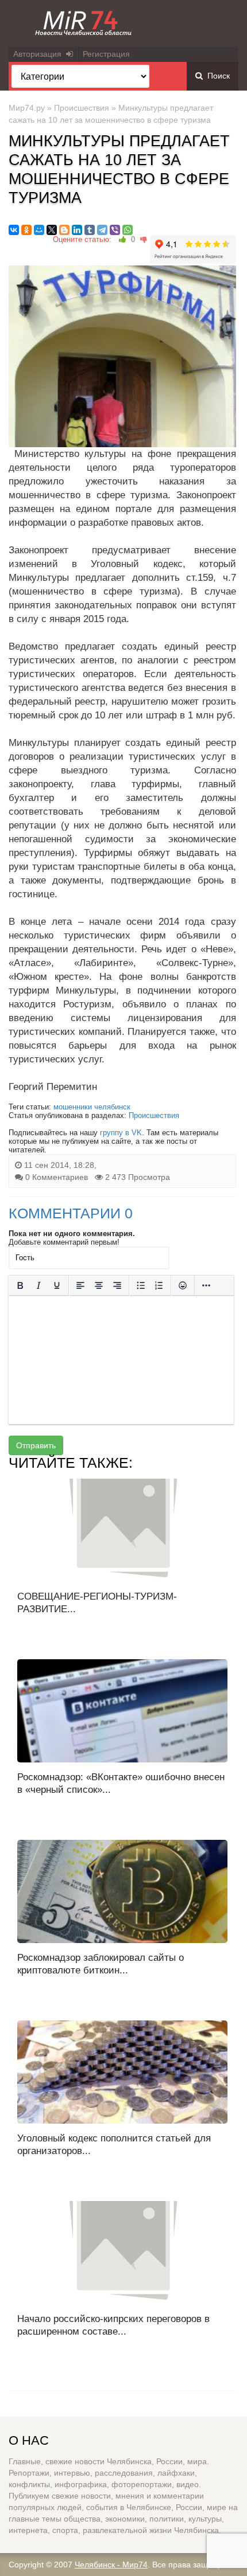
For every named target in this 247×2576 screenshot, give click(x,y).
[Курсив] (38, 1285)
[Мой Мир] (39, 230)
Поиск (216, 76)
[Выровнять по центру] (99, 1285)
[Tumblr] (90, 230)
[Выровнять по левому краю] (80, 1285)
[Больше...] (206, 1285)
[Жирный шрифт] (20, 1285)
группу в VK (121, 1133)
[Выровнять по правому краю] (117, 1285)
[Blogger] (64, 230)
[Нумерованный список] (159, 1285)
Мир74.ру (27, 108)
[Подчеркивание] (57, 1285)
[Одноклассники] (26, 230)
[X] (52, 230)
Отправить (36, 1445)
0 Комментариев (57, 1177)
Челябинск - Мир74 (111, 2565)
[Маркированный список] (141, 1285)
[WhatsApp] (128, 230)
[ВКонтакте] (14, 230)
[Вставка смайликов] (183, 1285)
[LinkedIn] (77, 230)
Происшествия (82, 108)
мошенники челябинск (92, 1107)
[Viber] (115, 230)
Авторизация (40, 54)
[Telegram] (102, 230)
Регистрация (106, 54)
